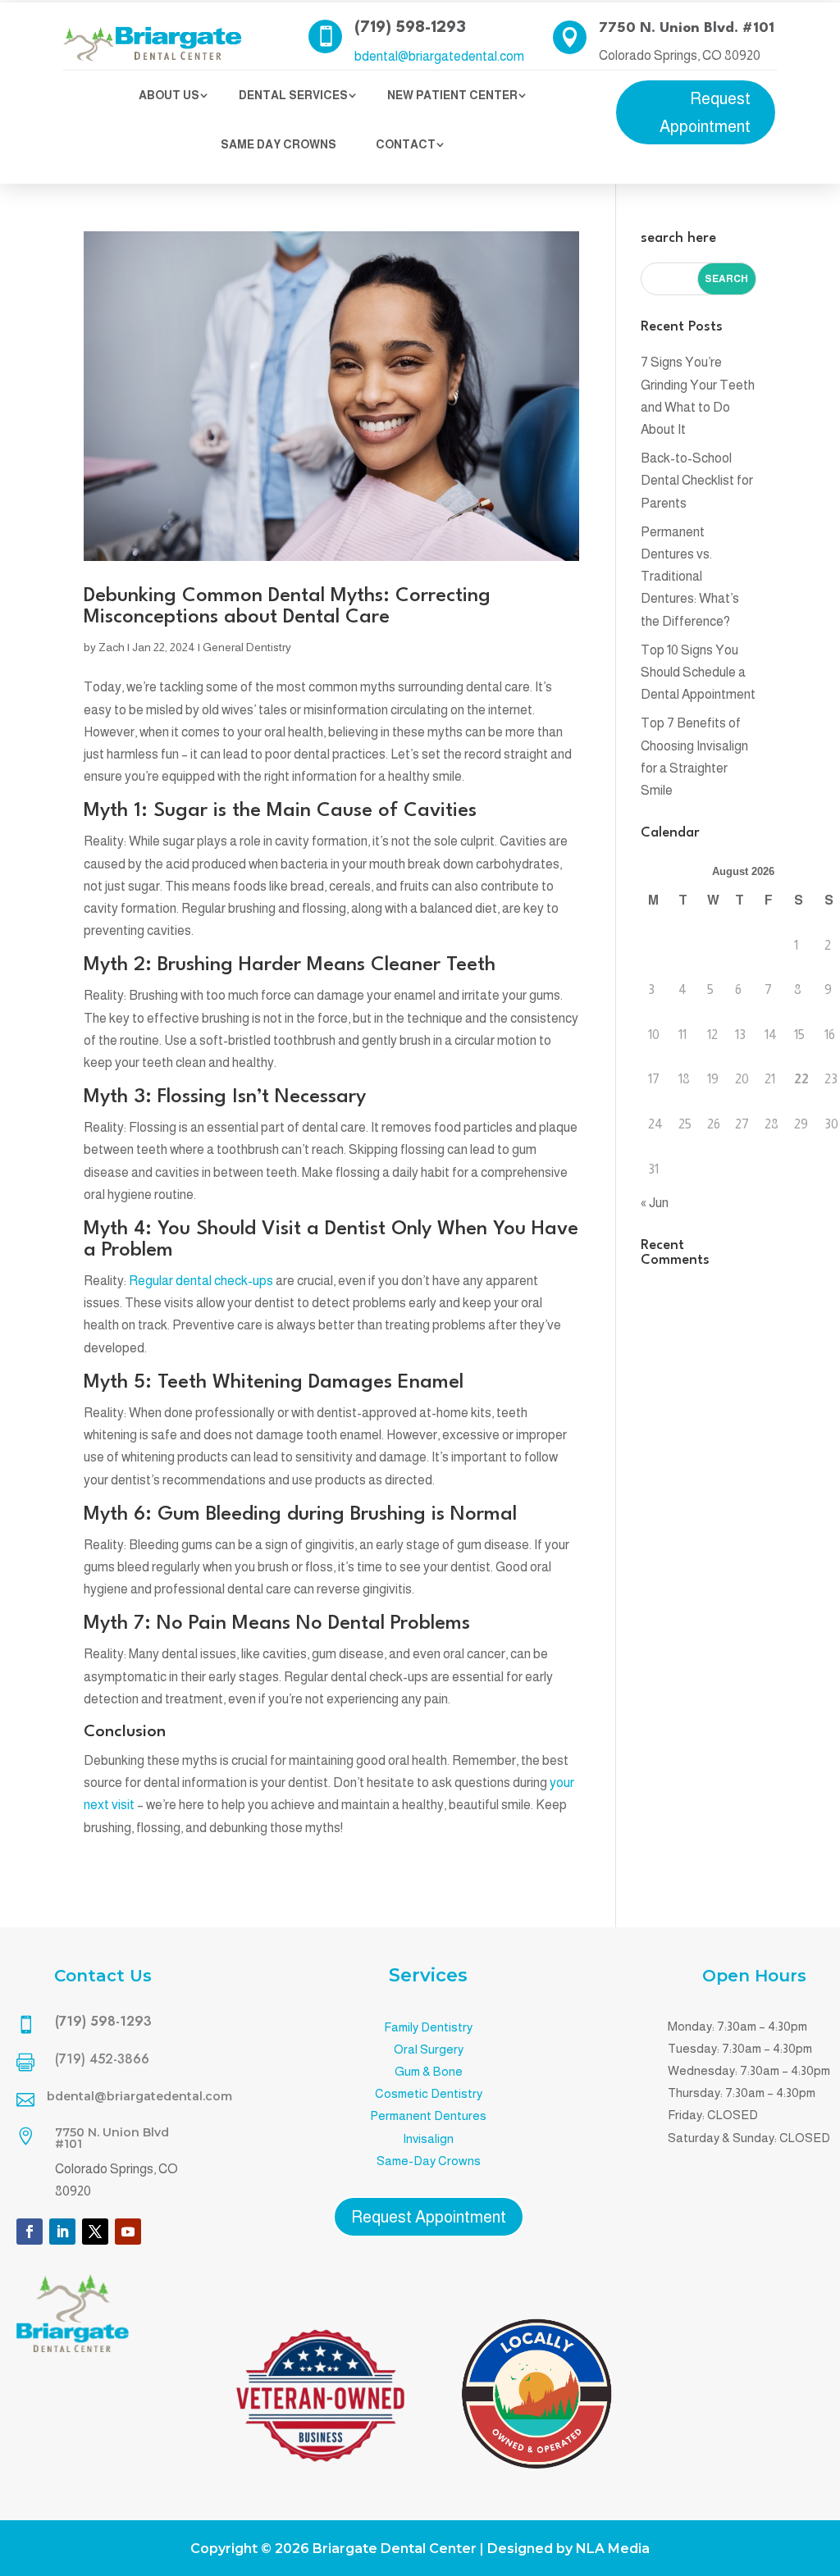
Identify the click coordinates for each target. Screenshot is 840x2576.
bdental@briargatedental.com (439, 56)
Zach (112, 647)
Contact (406, 144)
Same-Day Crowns (429, 2161)
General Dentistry (247, 647)
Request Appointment (705, 112)
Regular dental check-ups (201, 1281)
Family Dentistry (428, 2027)
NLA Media (613, 2549)
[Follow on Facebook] (30, 2232)
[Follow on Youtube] (128, 2232)
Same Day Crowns (278, 144)
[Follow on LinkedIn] (62, 2232)
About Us (169, 95)
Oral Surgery (429, 2049)
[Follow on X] (95, 2232)
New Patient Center (452, 95)
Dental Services (293, 95)
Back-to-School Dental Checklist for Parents (697, 480)
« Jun (655, 1203)
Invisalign (428, 2138)
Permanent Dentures (428, 2116)
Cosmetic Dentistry (429, 2093)
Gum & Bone (429, 2071)
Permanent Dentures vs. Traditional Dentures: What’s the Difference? (690, 577)
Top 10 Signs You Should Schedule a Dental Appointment (698, 672)
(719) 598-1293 (410, 28)
